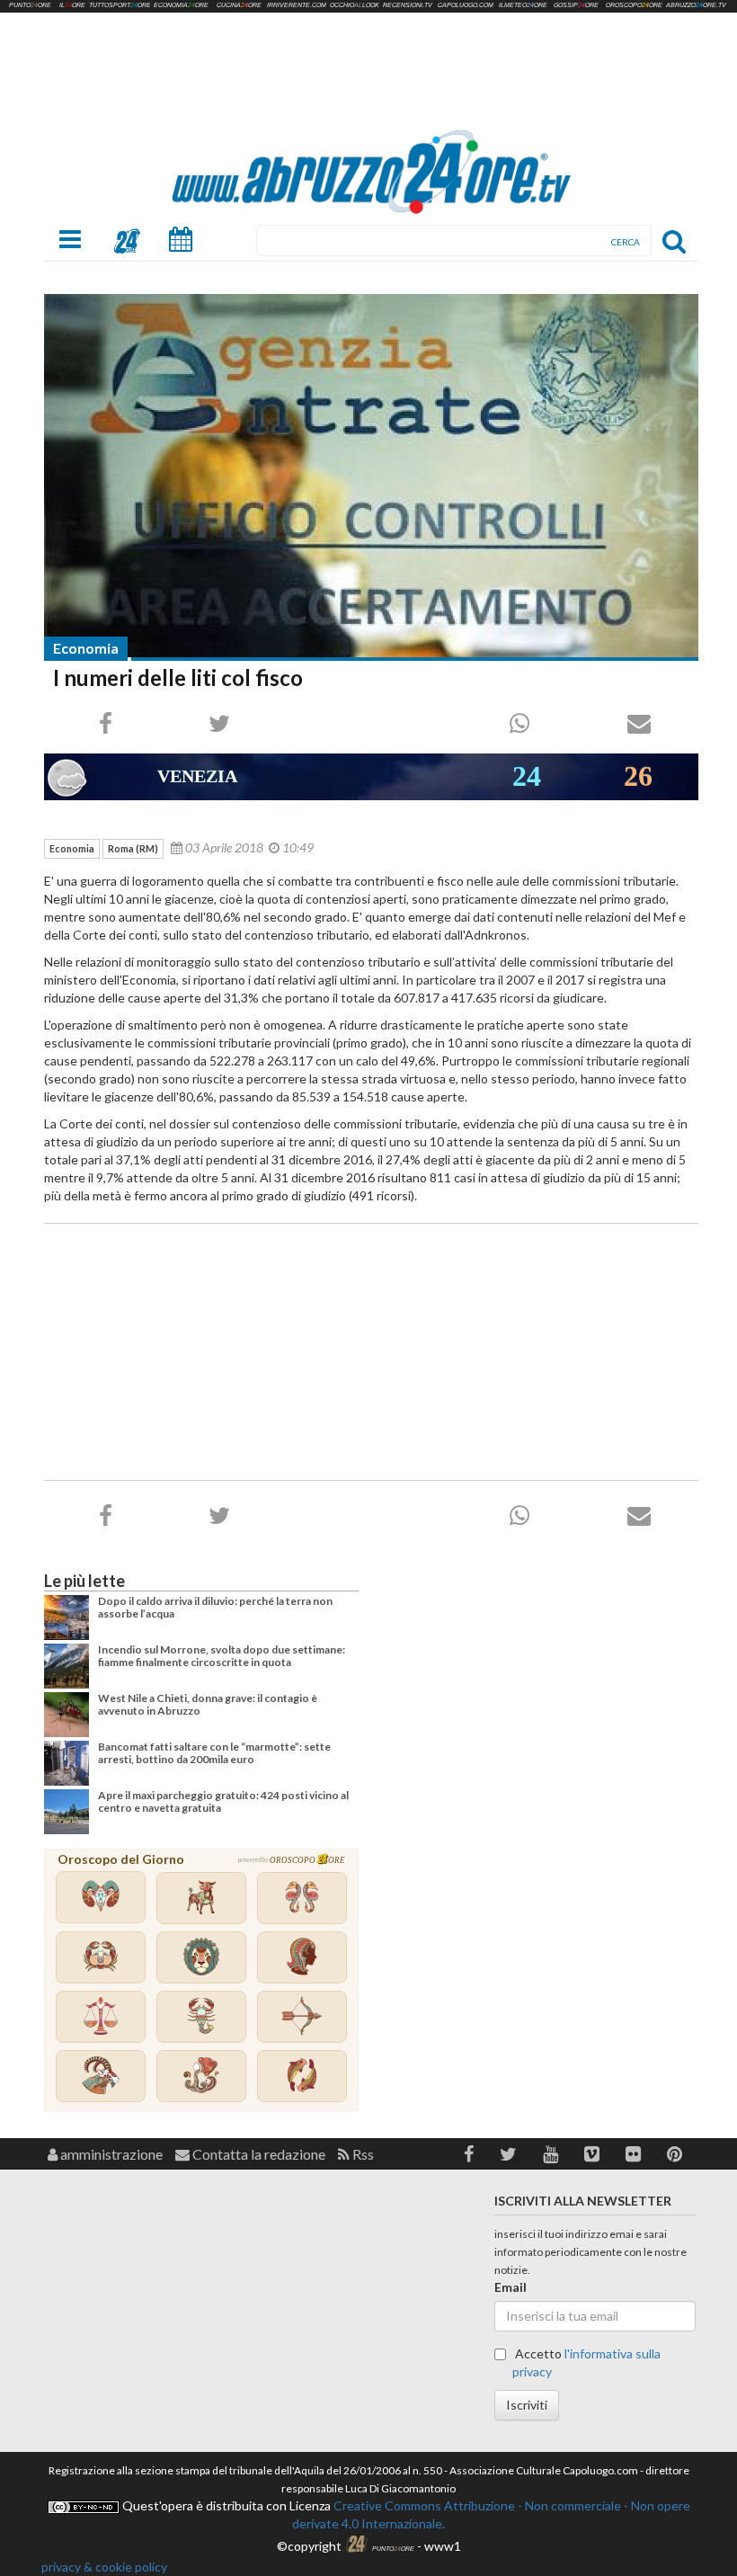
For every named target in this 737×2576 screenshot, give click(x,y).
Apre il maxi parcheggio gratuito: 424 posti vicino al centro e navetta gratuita (223, 1801)
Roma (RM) (133, 848)
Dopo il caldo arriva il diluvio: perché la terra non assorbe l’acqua (215, 1607)
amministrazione (110, 2154)
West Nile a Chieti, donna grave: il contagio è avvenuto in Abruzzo (208, 1704)
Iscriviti (527, 2405)
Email (511, 2287)
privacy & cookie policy (104, 2567)
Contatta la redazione (258, 2154)
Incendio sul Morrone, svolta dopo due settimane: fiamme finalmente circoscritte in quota (222, 1656)
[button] (469, 2154)
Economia (86, 648)
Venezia (197, 776)
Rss (362, 2154)
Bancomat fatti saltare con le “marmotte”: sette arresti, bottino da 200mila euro (214, 1753)
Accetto (586, 2362)
